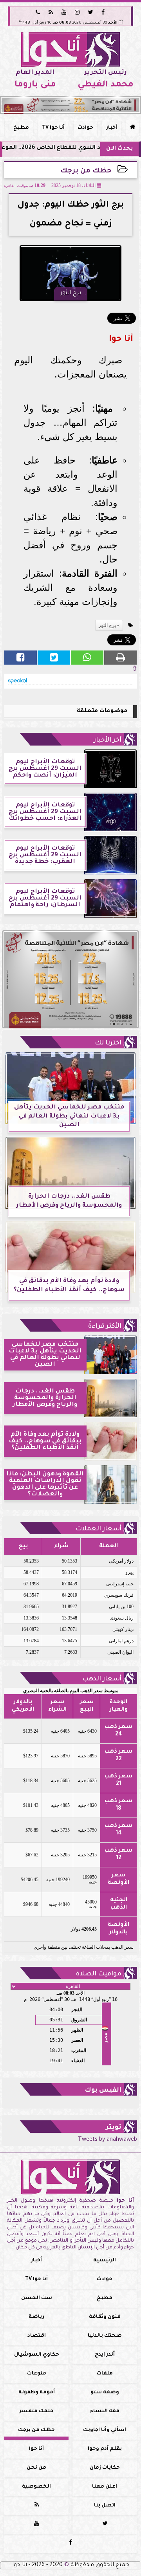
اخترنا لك (108, 1043)
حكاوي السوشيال (37, 2355)
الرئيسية (105, 2261)
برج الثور (107, 625)
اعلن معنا (105, 2487)
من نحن (36, 2468)
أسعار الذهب (102, 1679)
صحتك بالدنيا (105, 2336)
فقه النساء (105, 2411)
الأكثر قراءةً (105, 1326)
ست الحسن (37, 2298)
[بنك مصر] (70, 105)
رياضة (36, 2317)
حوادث (85, 128)
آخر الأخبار (108, 740)
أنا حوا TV (53, 128)
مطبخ (21, 128)
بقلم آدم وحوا (105, 2449)
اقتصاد (37, 2336)
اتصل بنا (105, 2506)
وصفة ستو (105, 2393)
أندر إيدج (105, 2355)
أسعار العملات (99, 1529)
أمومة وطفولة (37, 2393)
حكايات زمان (105, 2468)
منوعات (37, 2374)
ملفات (105, 2374)
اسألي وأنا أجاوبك (105, 2430)
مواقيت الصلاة (99, 1974)
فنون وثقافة (105, 2317)
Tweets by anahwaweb (108, 2140)
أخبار (112, 128)
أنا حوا (36, 2449)
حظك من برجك (86, 171)
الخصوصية (36, 2487)
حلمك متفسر (36, 2411)
